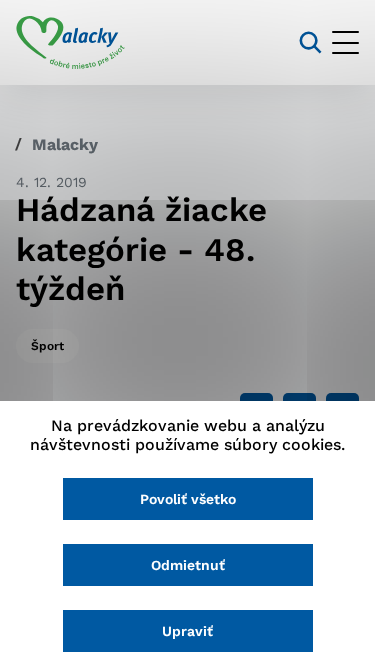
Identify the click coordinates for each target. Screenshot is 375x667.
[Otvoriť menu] (345, 42)
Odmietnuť (188, 565)
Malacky (65, 144)
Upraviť (187, 631)
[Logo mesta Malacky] (70, 43)
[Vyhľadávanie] (310, 42)
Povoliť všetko (188, 499)
